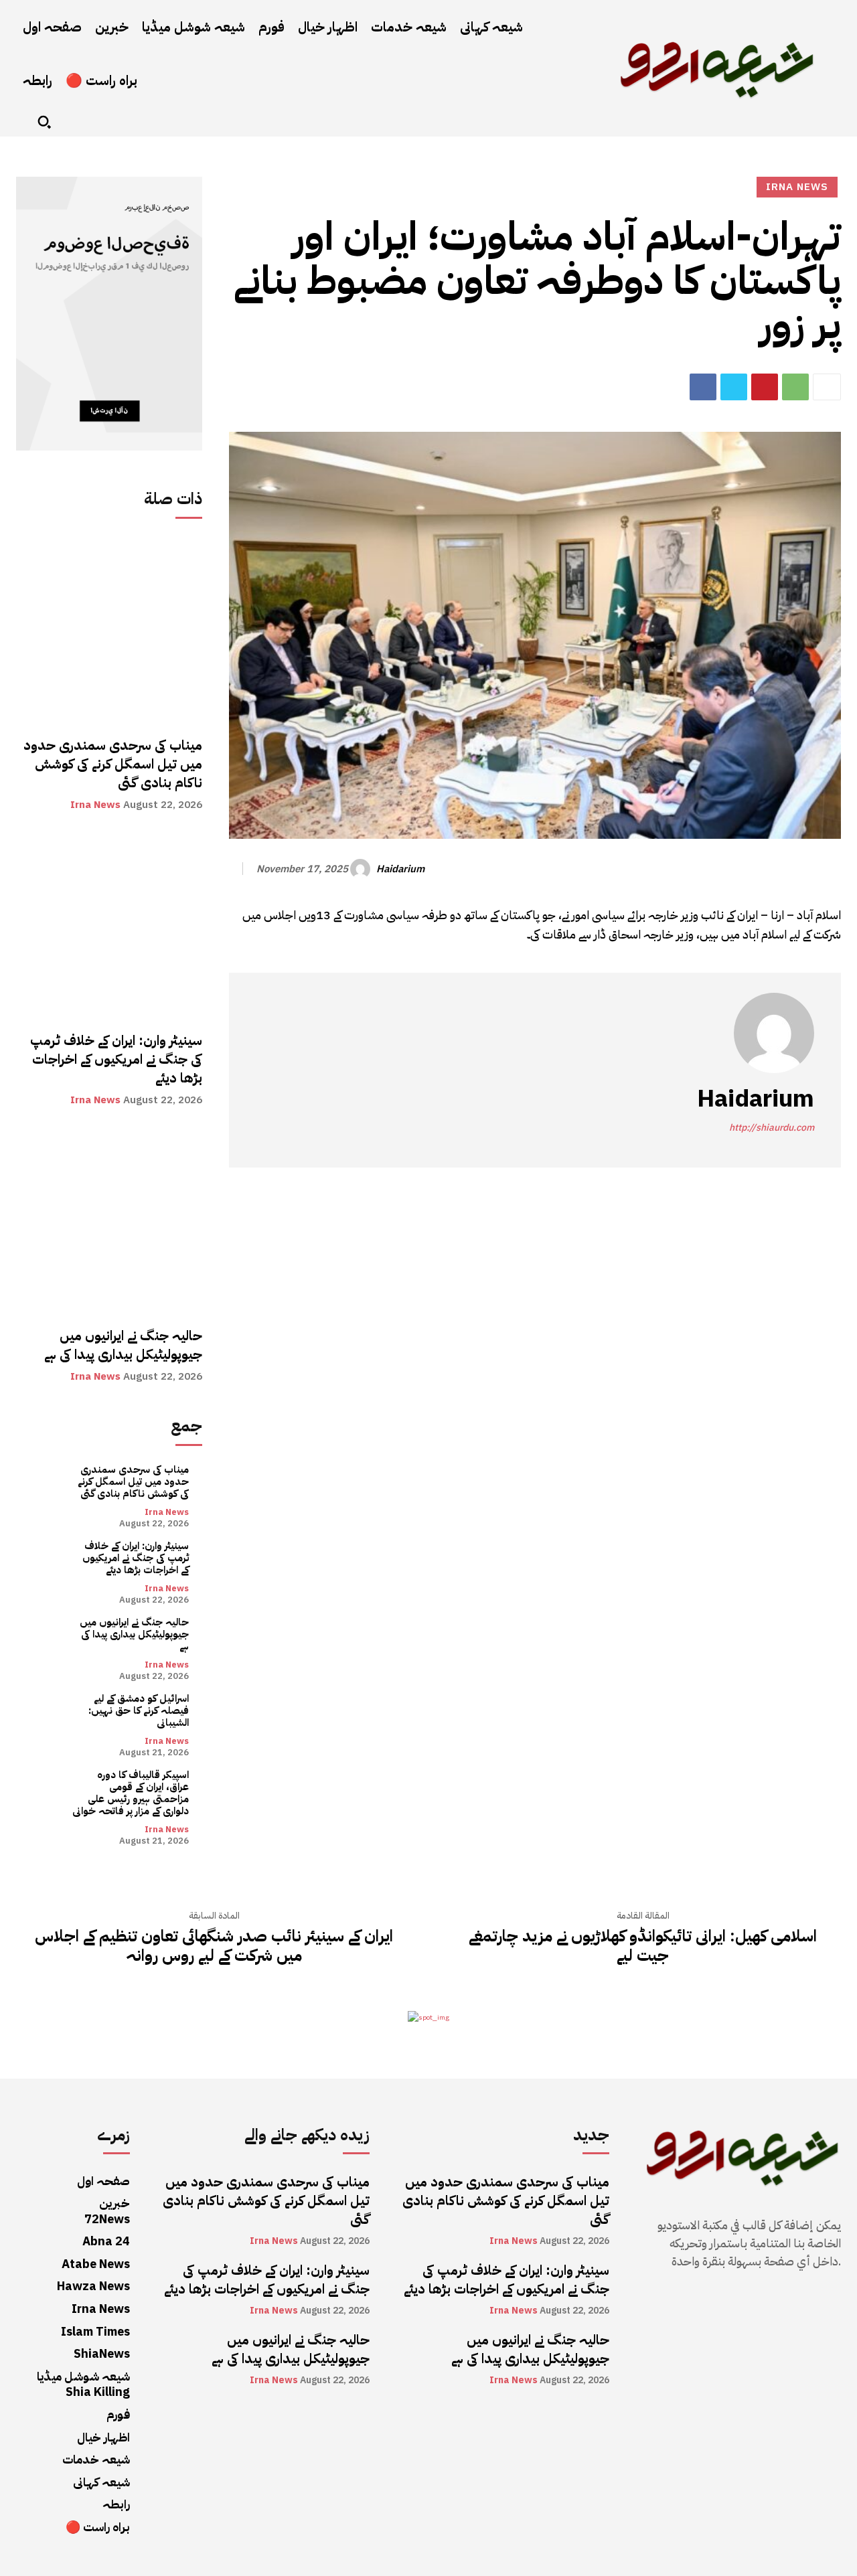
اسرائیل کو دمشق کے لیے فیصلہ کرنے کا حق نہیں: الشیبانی (139, 1710)
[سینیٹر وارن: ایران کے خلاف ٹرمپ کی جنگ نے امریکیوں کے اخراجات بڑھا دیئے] (109, 924)
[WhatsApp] (795, 387)
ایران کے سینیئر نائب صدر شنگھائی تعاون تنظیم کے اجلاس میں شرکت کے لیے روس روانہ (214, 1946)
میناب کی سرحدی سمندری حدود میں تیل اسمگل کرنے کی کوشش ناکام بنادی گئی (111, 764)
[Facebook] (703, 387)
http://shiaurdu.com (772, 1128)
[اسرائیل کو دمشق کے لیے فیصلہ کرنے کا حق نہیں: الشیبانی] (44, 1720)
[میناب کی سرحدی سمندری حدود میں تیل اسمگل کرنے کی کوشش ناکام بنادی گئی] (109, 629)
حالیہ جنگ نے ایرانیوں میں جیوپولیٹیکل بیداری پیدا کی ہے (123, 1345)
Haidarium (400, 869)
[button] (44, 122)
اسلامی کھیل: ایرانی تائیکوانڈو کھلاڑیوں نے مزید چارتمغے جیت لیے (643, 1946)
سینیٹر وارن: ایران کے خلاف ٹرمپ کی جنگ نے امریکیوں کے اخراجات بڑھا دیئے (114, 1059)
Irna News (95, 805)
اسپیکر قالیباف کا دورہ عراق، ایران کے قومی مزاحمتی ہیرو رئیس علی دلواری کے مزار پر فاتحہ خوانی (131, 1793)
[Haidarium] (362, 869)
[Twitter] (734, 387)
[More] (827, 387)
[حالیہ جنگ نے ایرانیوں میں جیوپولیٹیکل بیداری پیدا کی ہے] (109, 1220)
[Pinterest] (765, 387)
